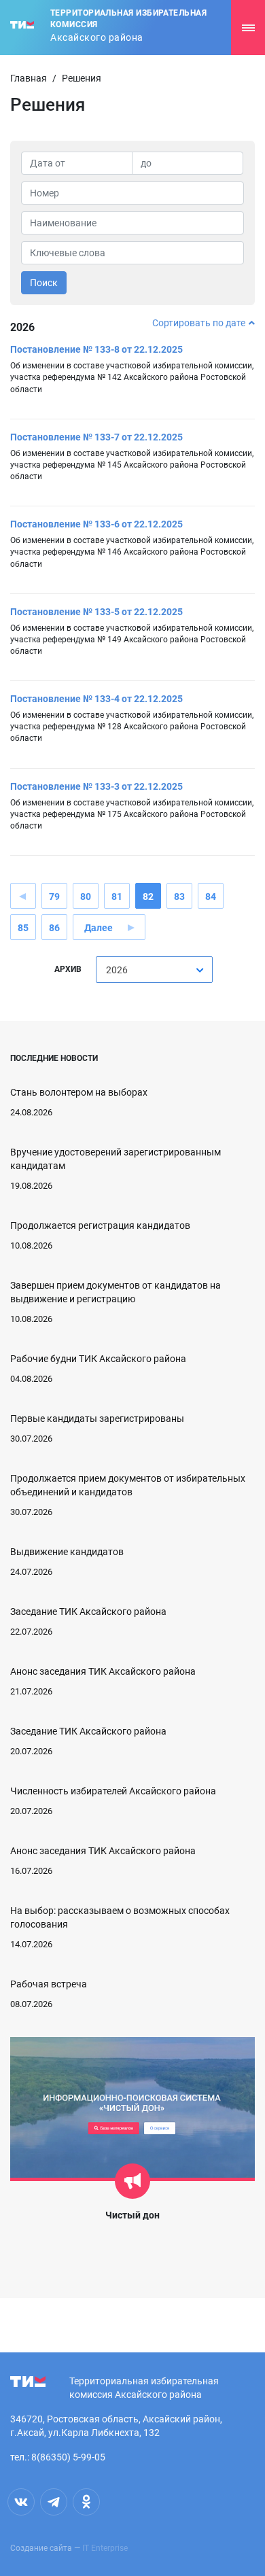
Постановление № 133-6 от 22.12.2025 (96, 524)
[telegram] (54, 2502)
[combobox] (154, 970)
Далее (99, 928)
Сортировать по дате (199, 323)
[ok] (86, 2502)
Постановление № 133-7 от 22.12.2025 (96, 437)
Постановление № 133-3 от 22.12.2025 (96, 786)
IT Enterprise (105, 2548)
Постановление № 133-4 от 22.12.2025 (96, 699)
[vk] (21, 2502)
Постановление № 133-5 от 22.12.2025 (96, 612)
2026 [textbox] (117, 970)
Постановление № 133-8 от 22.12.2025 (96, 349)
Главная (29, 78)
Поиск (44, 283)
